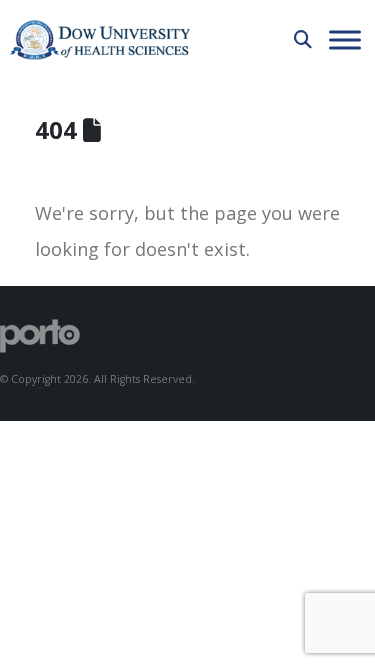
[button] (303, 39)
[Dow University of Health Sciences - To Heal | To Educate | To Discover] (100, 40)
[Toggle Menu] (345, 39)
